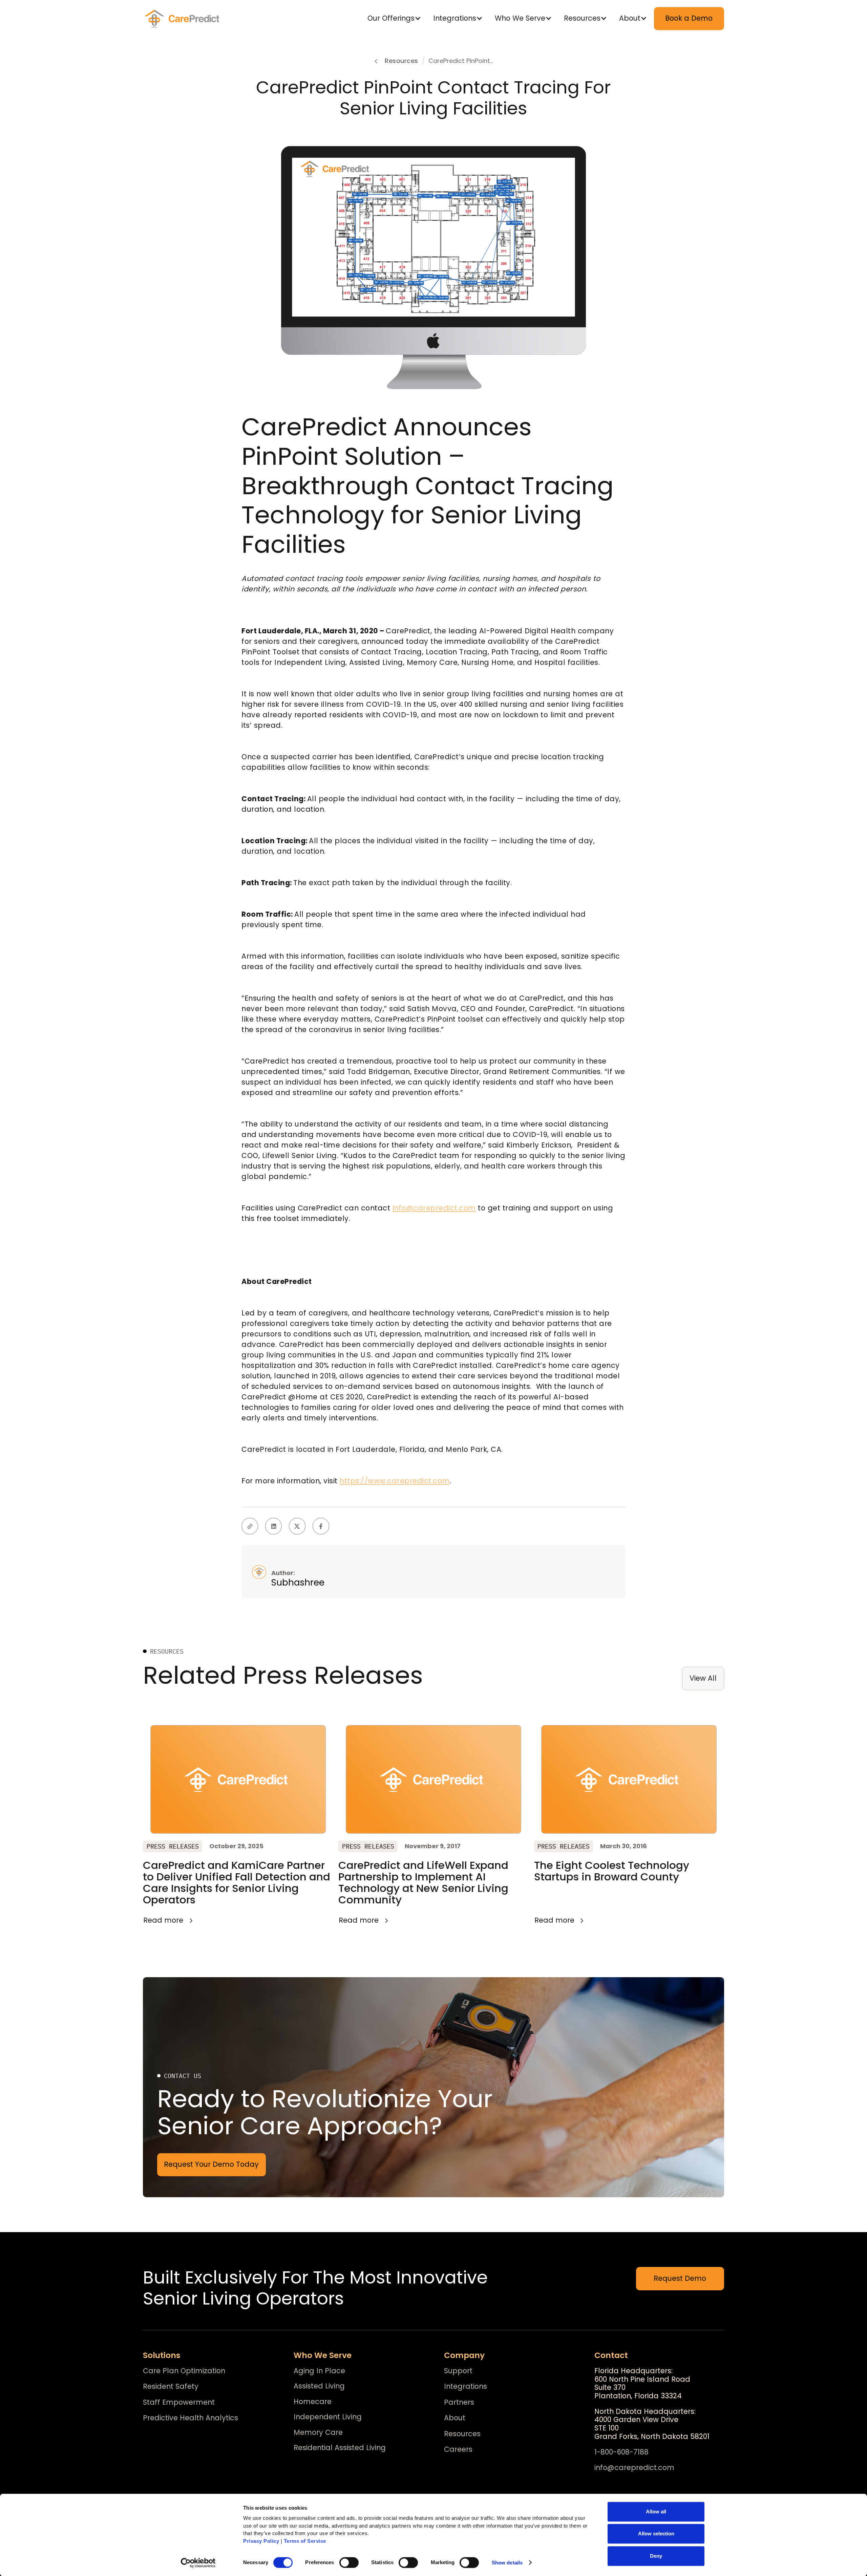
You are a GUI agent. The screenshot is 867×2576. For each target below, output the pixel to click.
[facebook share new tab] (321, 1526)
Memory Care (318, 2432)
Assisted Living (319, 2386)
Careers (458, 2450)
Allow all (656, 2512)
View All (703, 1678)
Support (458, 2371)
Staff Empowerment (179, 2403)
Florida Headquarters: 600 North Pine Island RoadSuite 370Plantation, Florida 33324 (642, 2384)
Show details (507, 2563)
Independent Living (328, 2417)
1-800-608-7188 (621, 2452)
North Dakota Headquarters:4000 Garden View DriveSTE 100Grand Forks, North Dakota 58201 (652, 2424)
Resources (462, 2434)
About (455, 2418)
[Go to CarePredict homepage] (183, 19)
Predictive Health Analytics (191, 2418)
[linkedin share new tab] (273, 1526)
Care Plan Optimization (184, 2371)
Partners (459, 2403)
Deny (656, 2556)
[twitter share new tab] (297, 1526)
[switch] (349, 2562)
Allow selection (656, 2534)
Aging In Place (319, 2371)
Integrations (466, 2387)
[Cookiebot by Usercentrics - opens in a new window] (198, 2563)
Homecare (313, 2402)
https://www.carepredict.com (395, 1481)
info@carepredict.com (434, 1208)
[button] (395, 18)
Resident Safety (171, 2387)
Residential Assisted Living (340, 2448)
